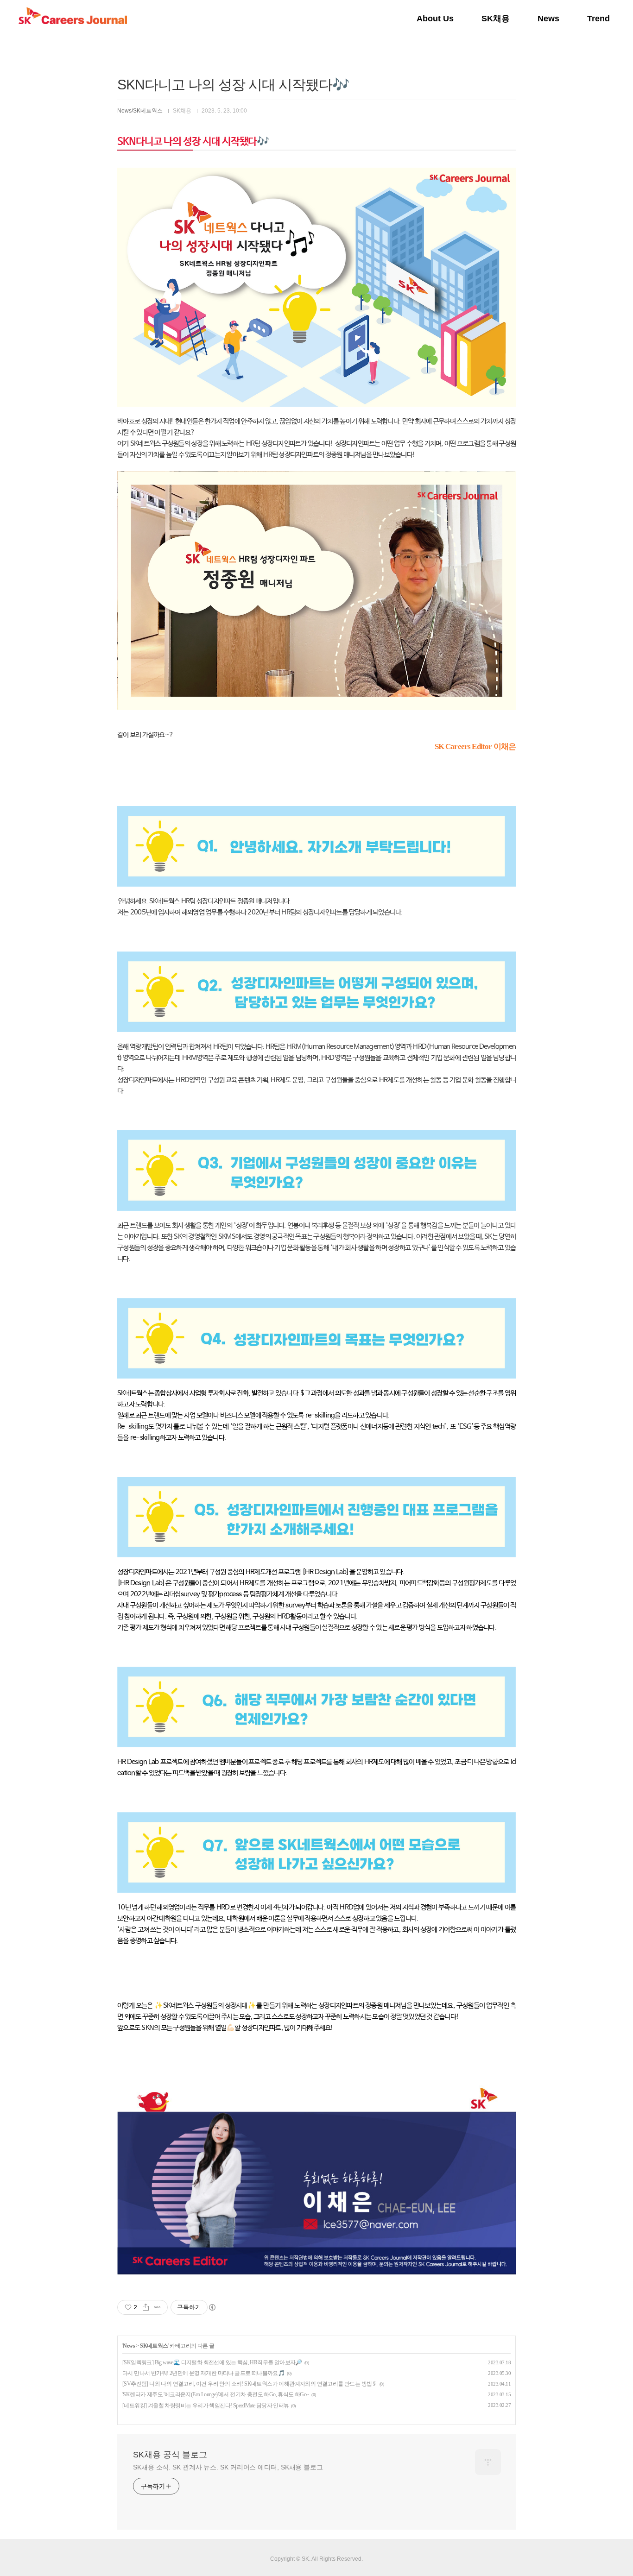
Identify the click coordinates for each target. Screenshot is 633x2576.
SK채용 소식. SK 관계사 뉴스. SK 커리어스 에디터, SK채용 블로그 (228, 2467)
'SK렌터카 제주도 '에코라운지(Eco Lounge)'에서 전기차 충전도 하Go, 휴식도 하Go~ (216, 2394)
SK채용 (496, 19)
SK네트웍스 (154, 2346)
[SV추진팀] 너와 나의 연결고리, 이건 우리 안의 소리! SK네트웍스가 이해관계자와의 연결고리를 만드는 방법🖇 (250, 2384)
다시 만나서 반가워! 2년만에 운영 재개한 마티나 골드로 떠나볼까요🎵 (203, 2373)
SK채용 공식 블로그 (170, 2455)
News (548, 19)
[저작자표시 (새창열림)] (212, 2307)
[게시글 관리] (157, 2307)
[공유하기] (146, 2307)
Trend (598, 19)
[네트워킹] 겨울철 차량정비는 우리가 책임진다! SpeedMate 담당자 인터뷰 (206, 2406)
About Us (435, 19)
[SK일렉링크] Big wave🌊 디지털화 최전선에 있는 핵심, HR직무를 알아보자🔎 (212, 2362)
